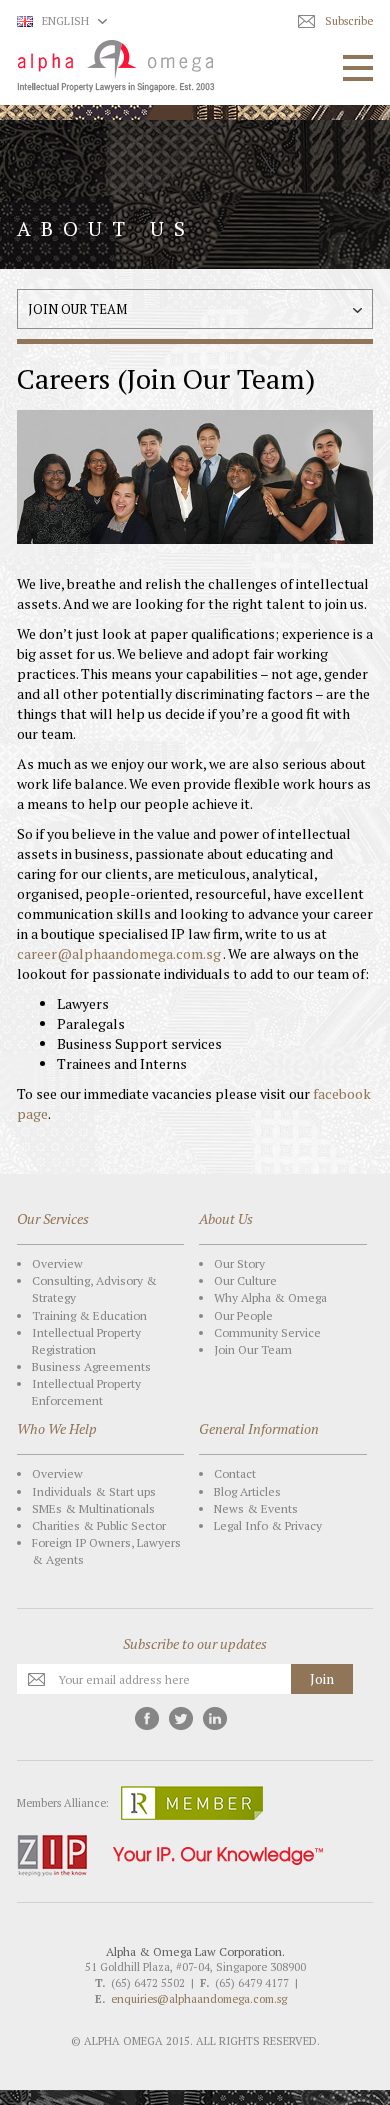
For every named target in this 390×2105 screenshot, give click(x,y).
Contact (235, 1473)
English (65, 21)
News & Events (256, 1508)
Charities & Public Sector (99, 1525)
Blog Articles (247, 1491)
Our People (243, 1315)
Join (322, 1678)
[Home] (115, 66)
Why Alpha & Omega (270, 1297)
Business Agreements (91, 1366)
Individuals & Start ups (94, 1491)
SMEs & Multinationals (93, 1508)
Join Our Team (253, 1349)
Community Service (267, 1332)
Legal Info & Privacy (268, 1525)
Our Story (239, 1263)
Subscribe (349, 21)
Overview (57, 1263)
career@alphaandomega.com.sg (119, 953)
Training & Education (89, 1315)
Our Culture (245, 1280)
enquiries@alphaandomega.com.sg (199, 1999)
